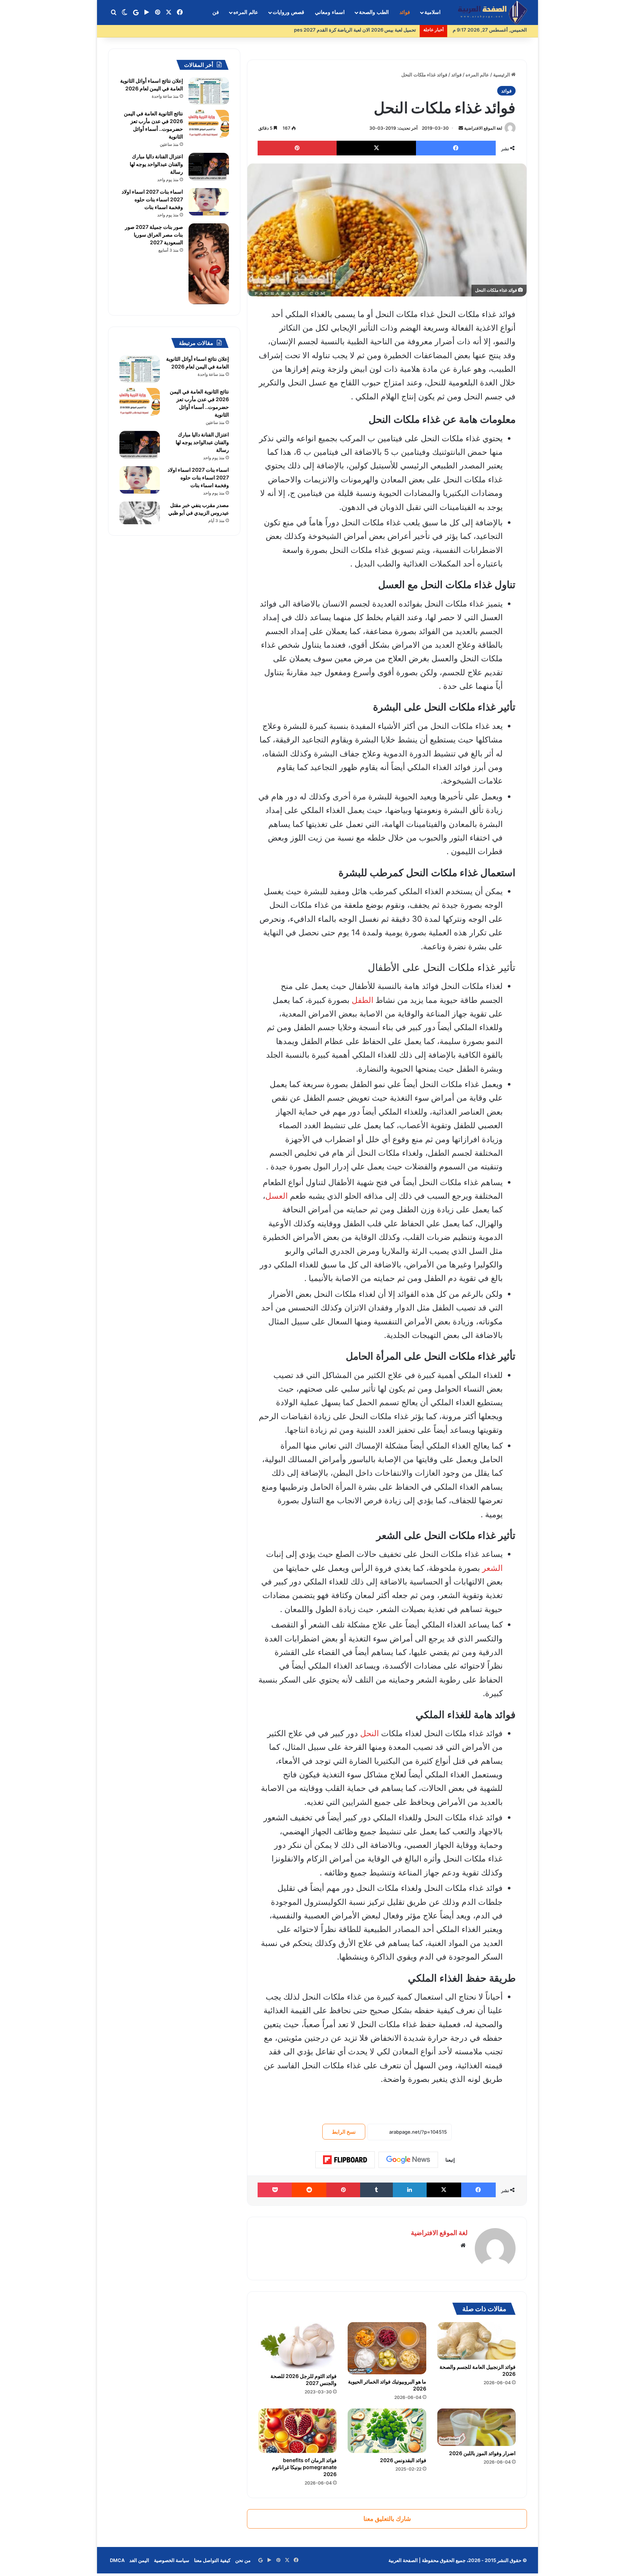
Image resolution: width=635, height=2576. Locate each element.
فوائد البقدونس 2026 (403, 2460)
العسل (277, 1196)
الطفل (363, 1000)
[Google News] (408, 2160)
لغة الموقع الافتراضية (483, 128)
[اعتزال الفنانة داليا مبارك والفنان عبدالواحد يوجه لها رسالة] (209, 167)
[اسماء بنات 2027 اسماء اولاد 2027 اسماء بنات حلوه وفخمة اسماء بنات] (209, 202)
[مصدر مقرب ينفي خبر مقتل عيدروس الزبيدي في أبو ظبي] (140, 513)
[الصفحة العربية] (492, 13)
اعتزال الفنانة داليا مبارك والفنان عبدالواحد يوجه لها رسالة (156, 164)
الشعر (492, 1568)
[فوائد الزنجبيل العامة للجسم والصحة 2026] (476, 2341)
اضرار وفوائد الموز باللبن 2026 (482, 2453)
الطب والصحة (374, 12)
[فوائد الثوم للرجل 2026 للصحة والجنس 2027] (297, 2345)
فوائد (405, 12)
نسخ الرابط (344, 2132)
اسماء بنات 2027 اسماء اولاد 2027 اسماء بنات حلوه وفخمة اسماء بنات (152, 199)
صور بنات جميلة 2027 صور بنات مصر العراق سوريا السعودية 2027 (154, 235)
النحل (369, 1733)
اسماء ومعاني (330, 12)
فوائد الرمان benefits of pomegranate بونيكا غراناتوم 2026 (304, 2467)
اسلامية (433, 12)
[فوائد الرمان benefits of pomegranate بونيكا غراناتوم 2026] (297, 2431)
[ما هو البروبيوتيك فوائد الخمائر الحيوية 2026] (387, 2348)
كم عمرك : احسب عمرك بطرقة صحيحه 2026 (370, 30)
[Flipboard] (345, 2160)
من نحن (243, 2560)
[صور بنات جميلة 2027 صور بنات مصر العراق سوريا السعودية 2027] (209, 264)
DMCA (117, 2560)
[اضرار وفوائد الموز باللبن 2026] (476, 2427)
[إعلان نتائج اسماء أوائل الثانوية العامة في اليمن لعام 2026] (209, 91)
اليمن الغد (139, 2560)
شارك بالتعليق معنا (387, 2519)
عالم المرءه (246, 12)
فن (216, 12)
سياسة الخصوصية (172, 2560)
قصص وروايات (288, 12)
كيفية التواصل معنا (212, 2560)
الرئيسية (502, 75)
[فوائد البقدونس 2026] (387, 2431)
